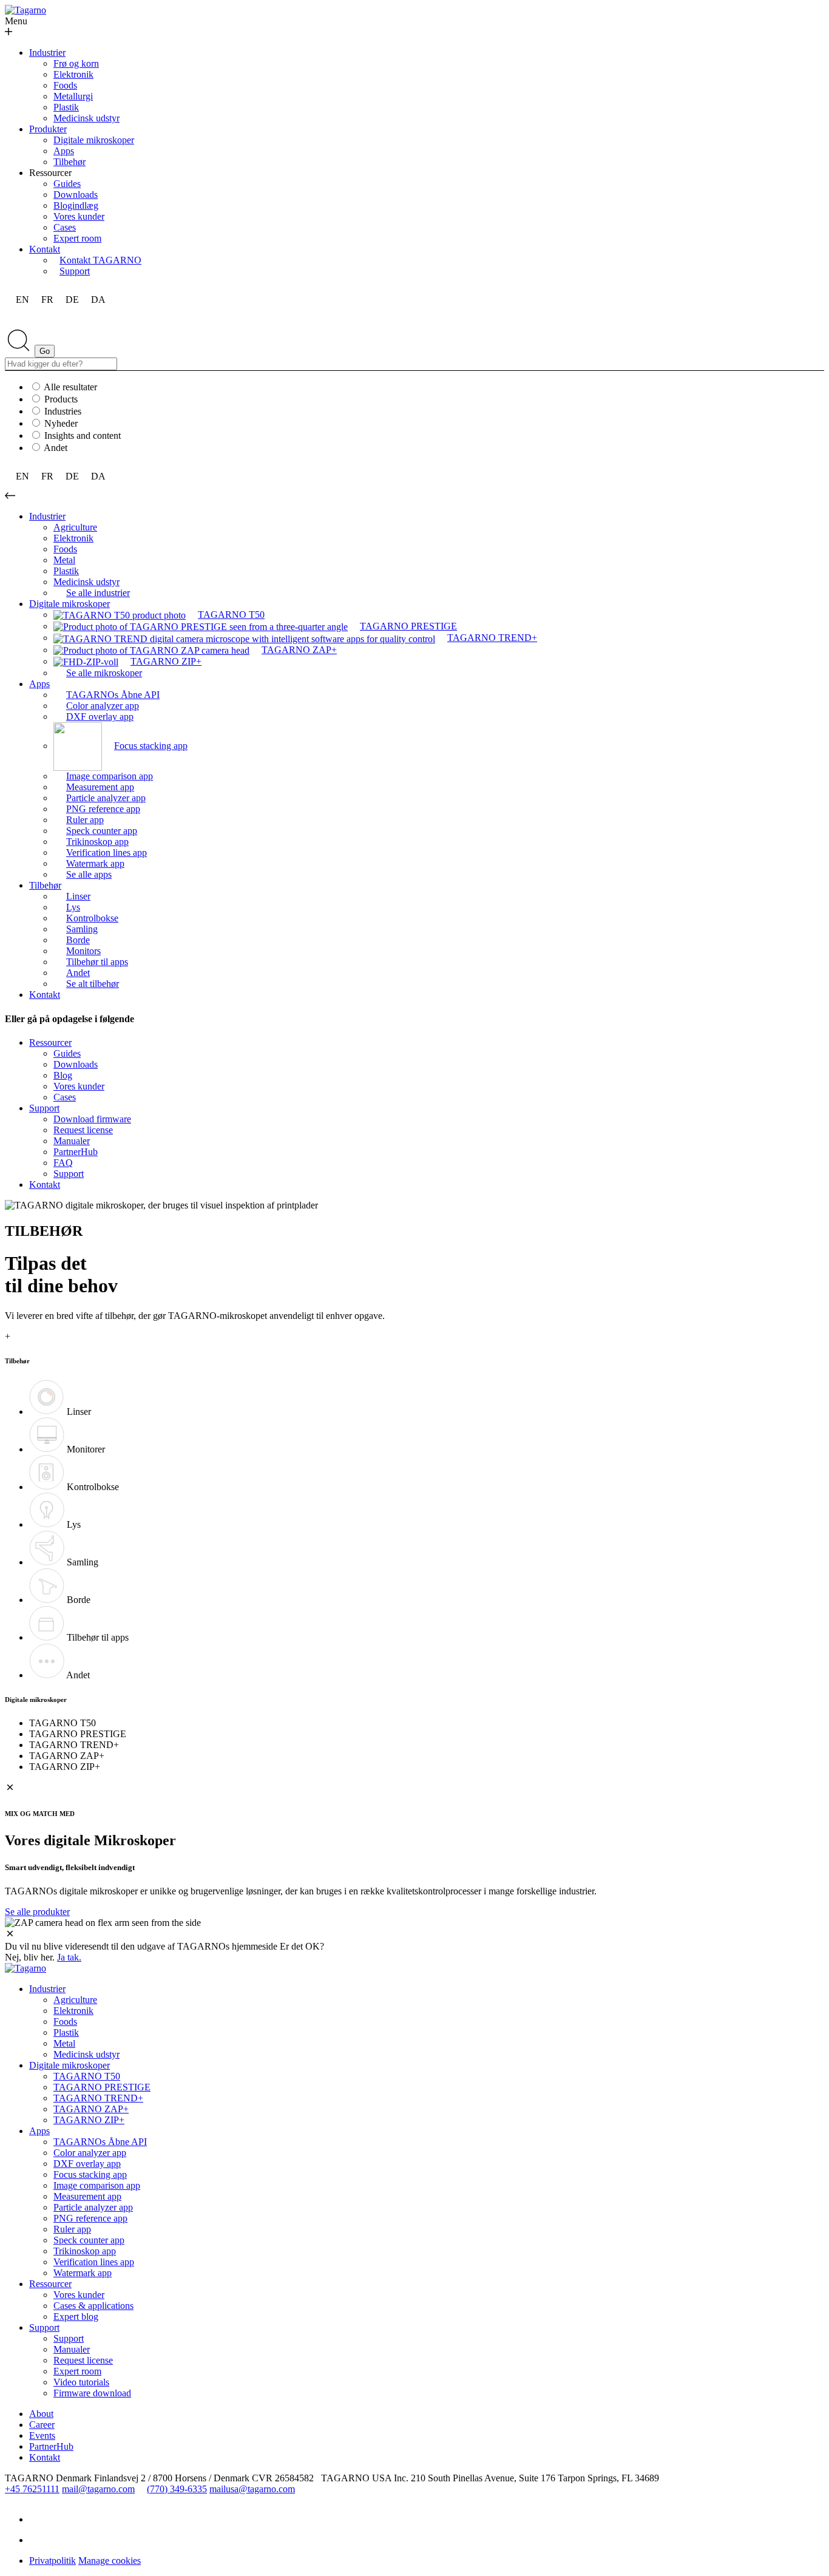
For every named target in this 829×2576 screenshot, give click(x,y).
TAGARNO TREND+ (98, 2098)
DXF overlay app (87, 2164)
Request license (83, 1130)
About (41, 2414)
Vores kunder (79, 216)
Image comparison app (97, 2185)
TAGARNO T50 (87, 2076)
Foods (65, 85)
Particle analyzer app (93, 2207)
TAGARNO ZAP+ (91, 2109)
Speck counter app (89, 2240)
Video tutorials (81, 2382)
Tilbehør (69, 162)
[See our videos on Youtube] (38, 2540)
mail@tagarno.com (98, 2489)
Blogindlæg (76, 205)
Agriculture (75, 527)
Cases (65, 227)
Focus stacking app (90, 2174)
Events (42, 2435)
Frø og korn (76, 63)
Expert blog (76, 2317)
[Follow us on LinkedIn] (38, 2519)
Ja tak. (69, 1957)
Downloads (76, 195)
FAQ (63, 1163)
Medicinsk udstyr (86, 118)
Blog (63, 1075)
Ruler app (72, 2229)
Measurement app (87, 2196)
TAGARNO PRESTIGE (102, 2087)
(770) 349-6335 (177, 2489)
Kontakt (45, 249)
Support (44, 1108)
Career (42, 2425)
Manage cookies (110, 2561)
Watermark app (83, 2273)
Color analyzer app (90, 2153)
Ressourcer (50, 1042)
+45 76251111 (32, 2489)
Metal (64, 560)
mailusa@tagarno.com (252, 2489)
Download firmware (92, 1119)
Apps (64, 151)
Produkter (48, 129)
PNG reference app (90, 2218)
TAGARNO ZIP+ (89, 2120)
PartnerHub (76, 1152)
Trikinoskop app (85, 2251)
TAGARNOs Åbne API (100, 2142)
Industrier (47, 53)
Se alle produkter (37, 1912)
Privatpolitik (52, 2561)
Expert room (77, 238)
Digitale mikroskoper (94, 140)
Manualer (72, 1141)
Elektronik (73, 74)
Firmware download (92, 2393)
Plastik (66, 107)
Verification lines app (94, 2262)
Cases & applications (93, 2306)
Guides (67, 184)
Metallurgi (73, 96)
